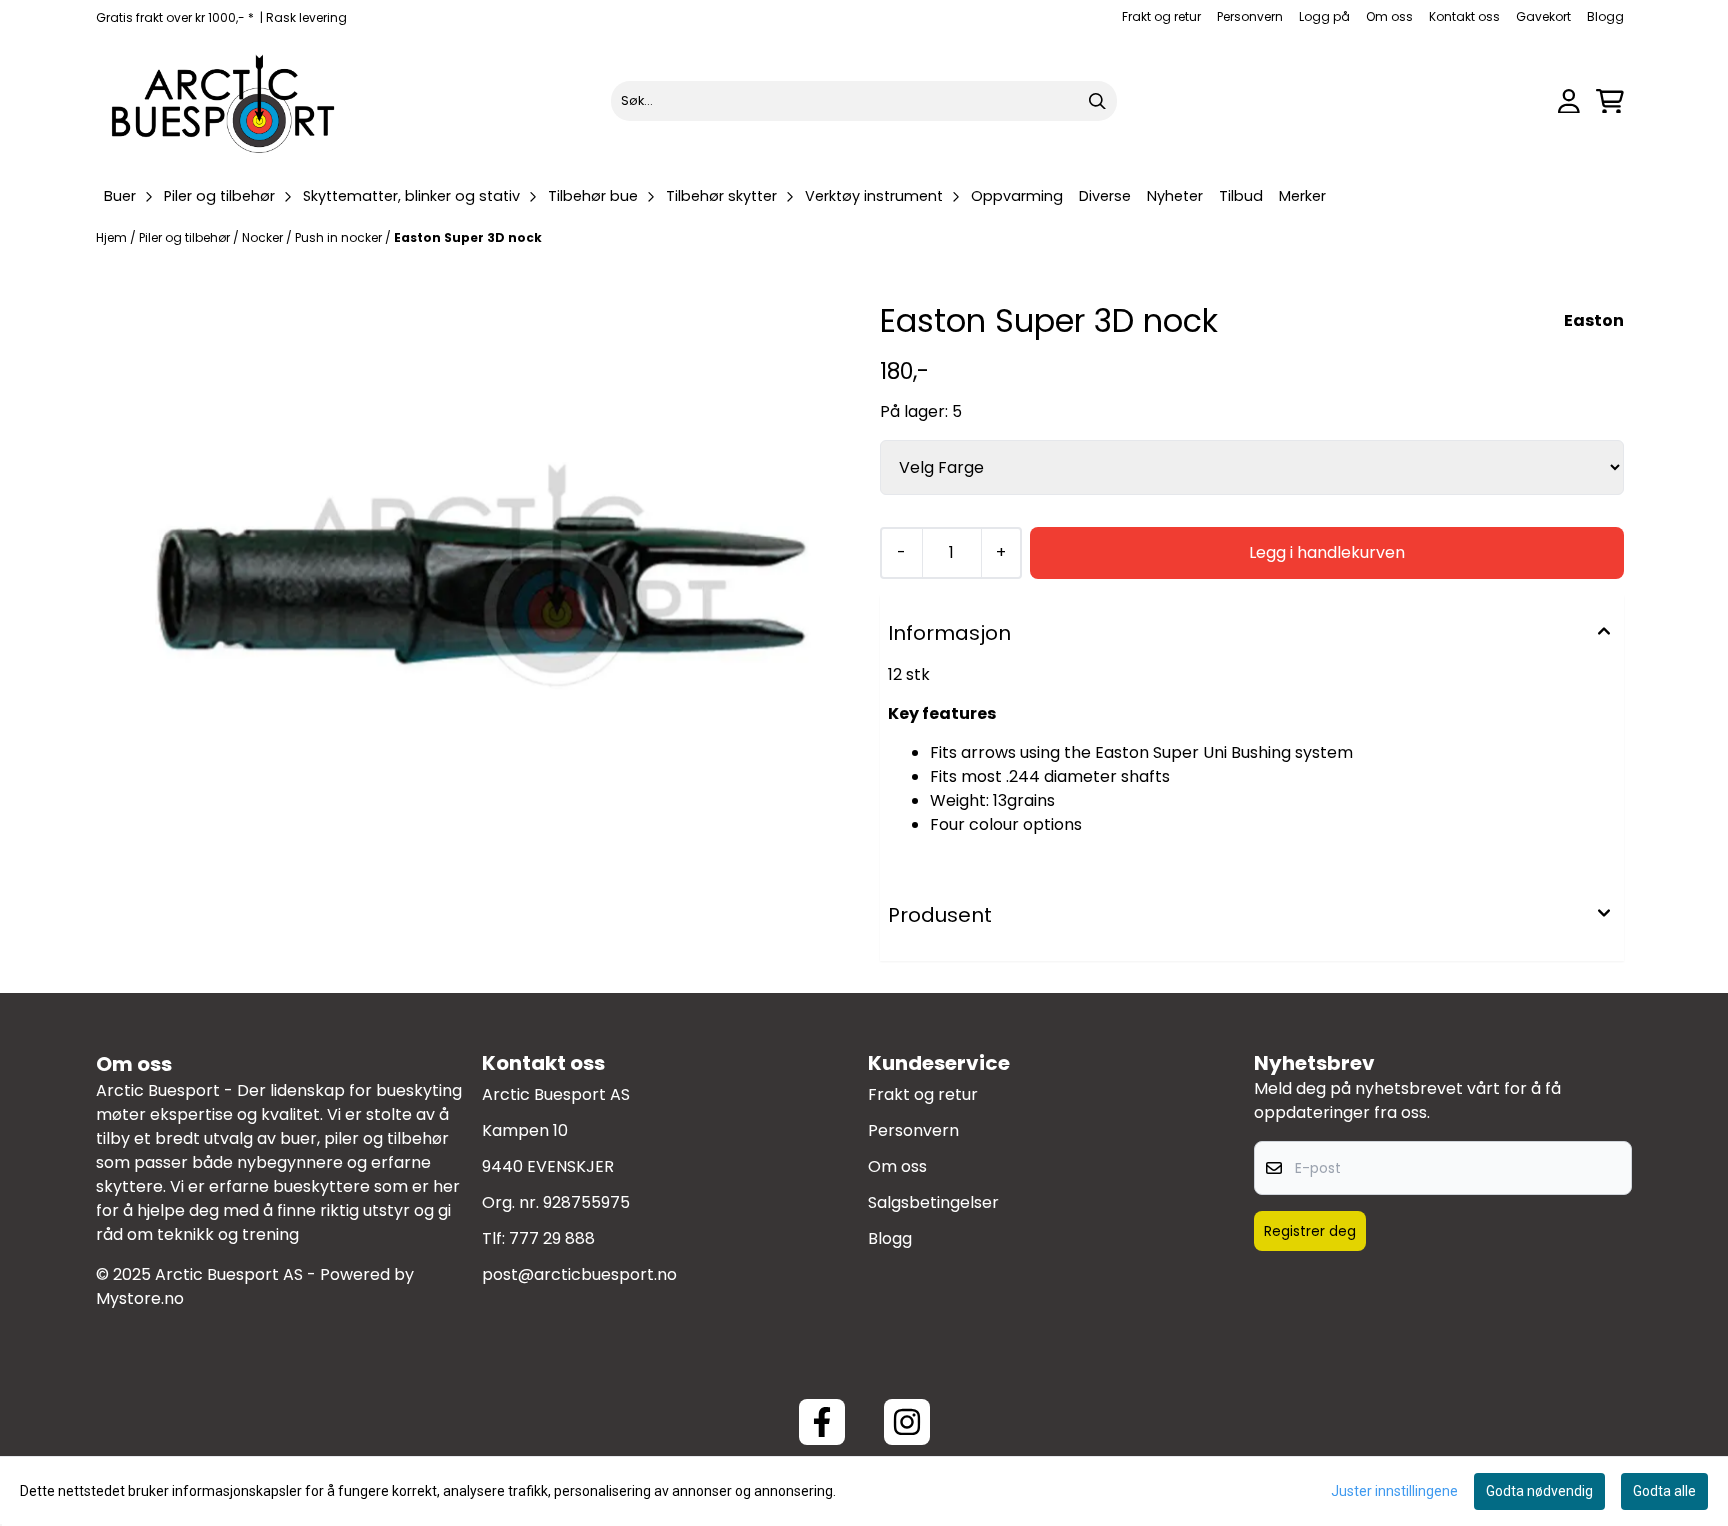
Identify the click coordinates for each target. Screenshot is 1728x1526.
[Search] (1097, 101)
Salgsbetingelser (933, 1202)
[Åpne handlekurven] (1610, 101)
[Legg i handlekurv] (1327, 553)
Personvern (1250, 16)
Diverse (1105, 196)
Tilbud (1241, 196)
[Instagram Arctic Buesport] (907, 1422)
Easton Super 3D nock (468, 237)
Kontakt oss (1464, 16)
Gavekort (1543, 16)
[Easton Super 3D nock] (476, 583)
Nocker (264, 237)
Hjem (113, 237)
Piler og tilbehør (186, 237)
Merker (1302, 196)
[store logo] (224, 101)
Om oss (1389, 16)
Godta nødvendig (1539, 1491)
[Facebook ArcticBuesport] (822, 1422)
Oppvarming (1017, 196)
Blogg (1605, 16)
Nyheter (1175, 196)
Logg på (1324, 16)
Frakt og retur (1161, 16)
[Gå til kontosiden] (1569, 101)
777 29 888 (552, 1238)
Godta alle (1664, 1491)
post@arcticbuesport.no (579, 1274)
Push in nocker (340, 237)
